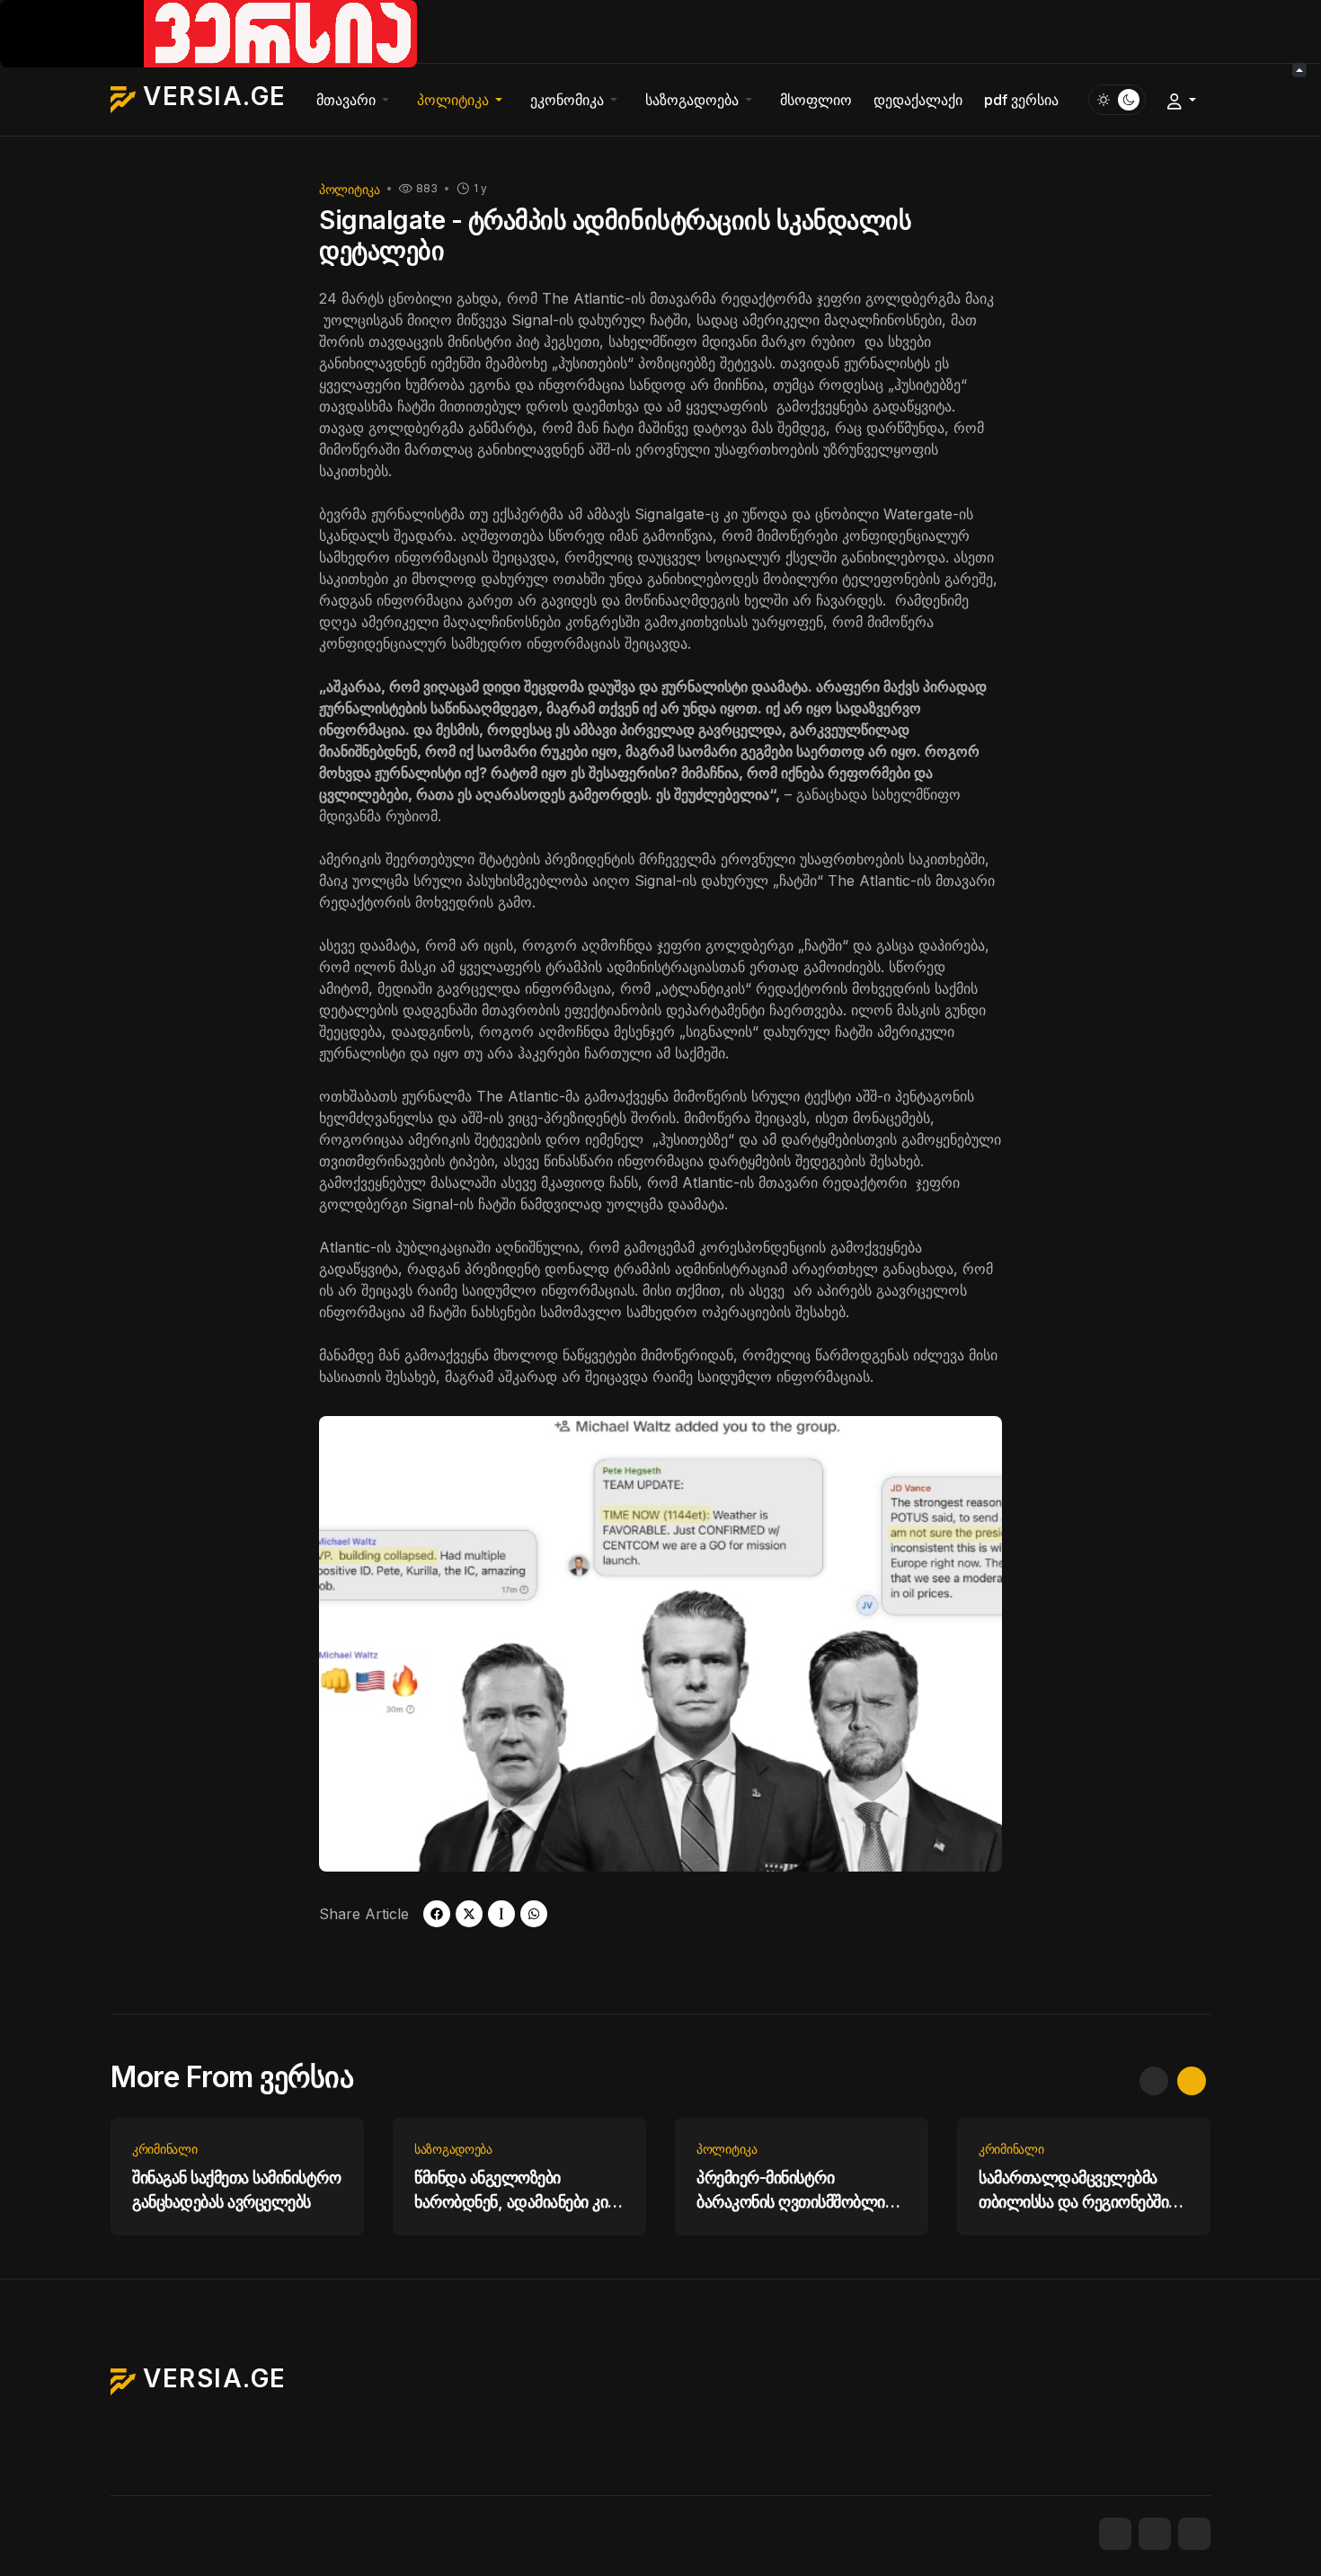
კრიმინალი (164, 2149)
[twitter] (469, 1914)
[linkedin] (1194, 2534)
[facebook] (437, 1914)
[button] (356, 100)
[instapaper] (501, 1914)
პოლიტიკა (350, 189)
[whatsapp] (534, 1914)
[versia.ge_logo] (208, 32)
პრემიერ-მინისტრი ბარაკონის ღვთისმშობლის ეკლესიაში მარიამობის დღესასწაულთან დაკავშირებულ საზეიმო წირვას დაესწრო (794, 2191)
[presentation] (1154, 2081)
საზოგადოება (453, 2149)
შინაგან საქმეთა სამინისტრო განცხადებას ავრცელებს (237, 2190)
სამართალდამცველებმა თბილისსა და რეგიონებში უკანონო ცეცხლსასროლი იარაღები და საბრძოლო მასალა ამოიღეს (1073, 2191)
